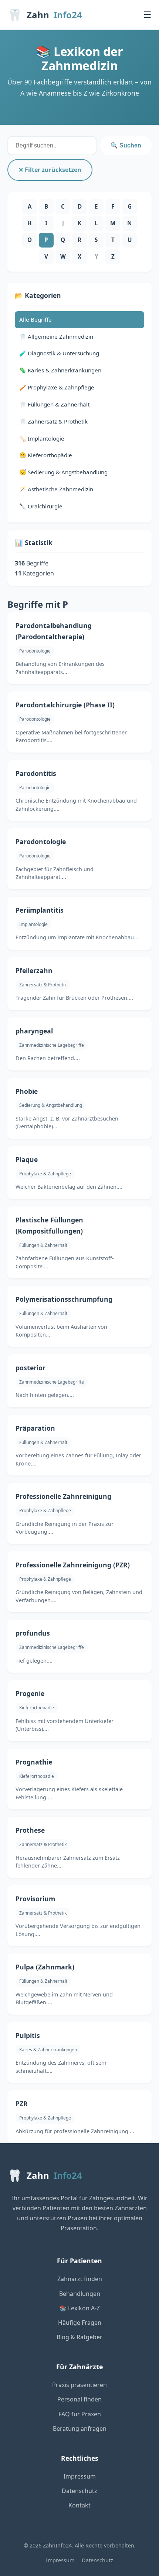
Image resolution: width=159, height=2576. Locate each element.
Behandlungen (80, 2294)
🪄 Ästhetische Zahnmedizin (56, 489)
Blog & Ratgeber (79, 2337)
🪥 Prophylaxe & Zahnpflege (57, 387)
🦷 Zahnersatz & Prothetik (53, 421)
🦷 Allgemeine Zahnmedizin (56, 336)
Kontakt (79, 2505)
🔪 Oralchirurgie (41, 506)
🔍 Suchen (126, 145)
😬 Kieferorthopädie (46, 455)
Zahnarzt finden (80, 2279)
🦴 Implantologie (42, 438)
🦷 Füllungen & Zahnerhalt (54, 404)
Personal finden (79, 2399)
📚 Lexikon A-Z (79, 2308)
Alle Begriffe (35, 319)
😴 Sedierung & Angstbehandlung (63, 472)
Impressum (80, 2476)
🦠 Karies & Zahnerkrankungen (60, 370)
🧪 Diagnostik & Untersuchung (59, 353)
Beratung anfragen (80, 2429)
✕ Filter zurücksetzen (50, 170)
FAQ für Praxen (80, 2414)
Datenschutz (79, 2491)
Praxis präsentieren (79, 2385)
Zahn (45, 15)
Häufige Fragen (80, 2323)
